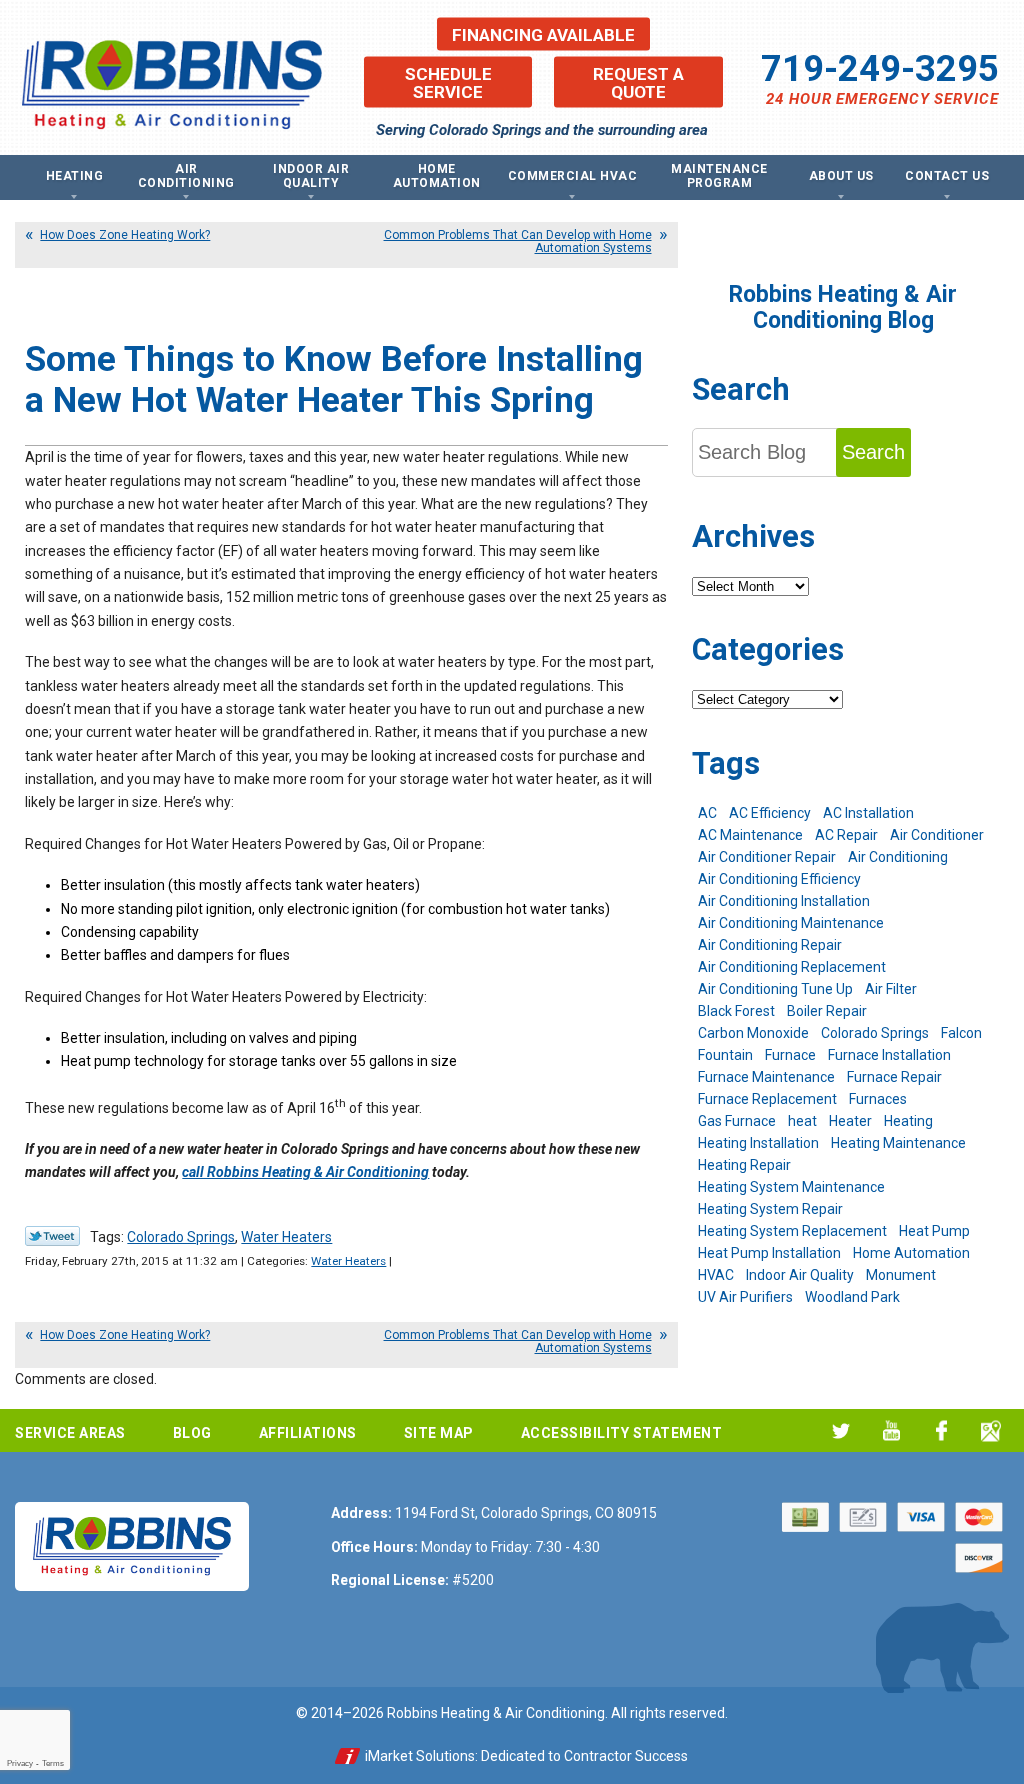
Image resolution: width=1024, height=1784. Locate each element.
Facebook (941, 1430)
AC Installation (868, 813)
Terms (53, 1763)
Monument (901, 1275)
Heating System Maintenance (791, 1187)
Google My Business (991, 1430)
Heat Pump (934, 1231)
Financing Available (543, 34)
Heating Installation (758, 1143)
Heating (908, 1121)
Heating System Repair (770, 1209)
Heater (850, 1121)
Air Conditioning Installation (784, 901)
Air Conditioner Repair (767, 857)
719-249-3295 (880, 68)
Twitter (841, 1430)
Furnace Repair (894, 1077)
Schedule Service (448, 82)
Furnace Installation (889, 1055)
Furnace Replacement (767, 1099)
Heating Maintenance (898, 1143)
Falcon (961, 1033)
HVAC (716, 1275)
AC (707, 813)
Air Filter (891, 989)
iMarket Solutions (420, 1756)
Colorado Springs (181, 1237)
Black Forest (736, 1011)
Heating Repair (744, 1165)
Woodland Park (852, 1297)
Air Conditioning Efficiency (779, 879)
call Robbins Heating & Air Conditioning (305, 1172)
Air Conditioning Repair (770, 945)
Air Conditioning (898, 857)
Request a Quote (638, 82)
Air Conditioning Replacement (792, 967)
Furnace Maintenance (766, 1077)
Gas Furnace (737, 1121)
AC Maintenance (750, 835)
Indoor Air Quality (800, 1275)
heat (802, 1121)
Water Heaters (286, 1237)
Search (873, 452)
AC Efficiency (770, 813)
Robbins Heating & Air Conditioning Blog (843, 307)
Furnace (790, 1055)
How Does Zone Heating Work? (125, 235)
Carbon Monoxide (753, 1033)
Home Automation (911, 1253)
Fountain (725, 1055)
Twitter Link (52, 1236)
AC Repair (846, 835)
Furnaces (878, 1099)
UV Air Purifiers (745, 1297)
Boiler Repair (827, 1011)
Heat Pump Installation (769, 1253)
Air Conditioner (937, 835)
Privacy (20, 1763)
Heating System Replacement (792, 1231)
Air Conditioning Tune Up (775, 989)
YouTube (891, 1430)
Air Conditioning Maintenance (791, 923)
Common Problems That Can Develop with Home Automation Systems (518, 241)
